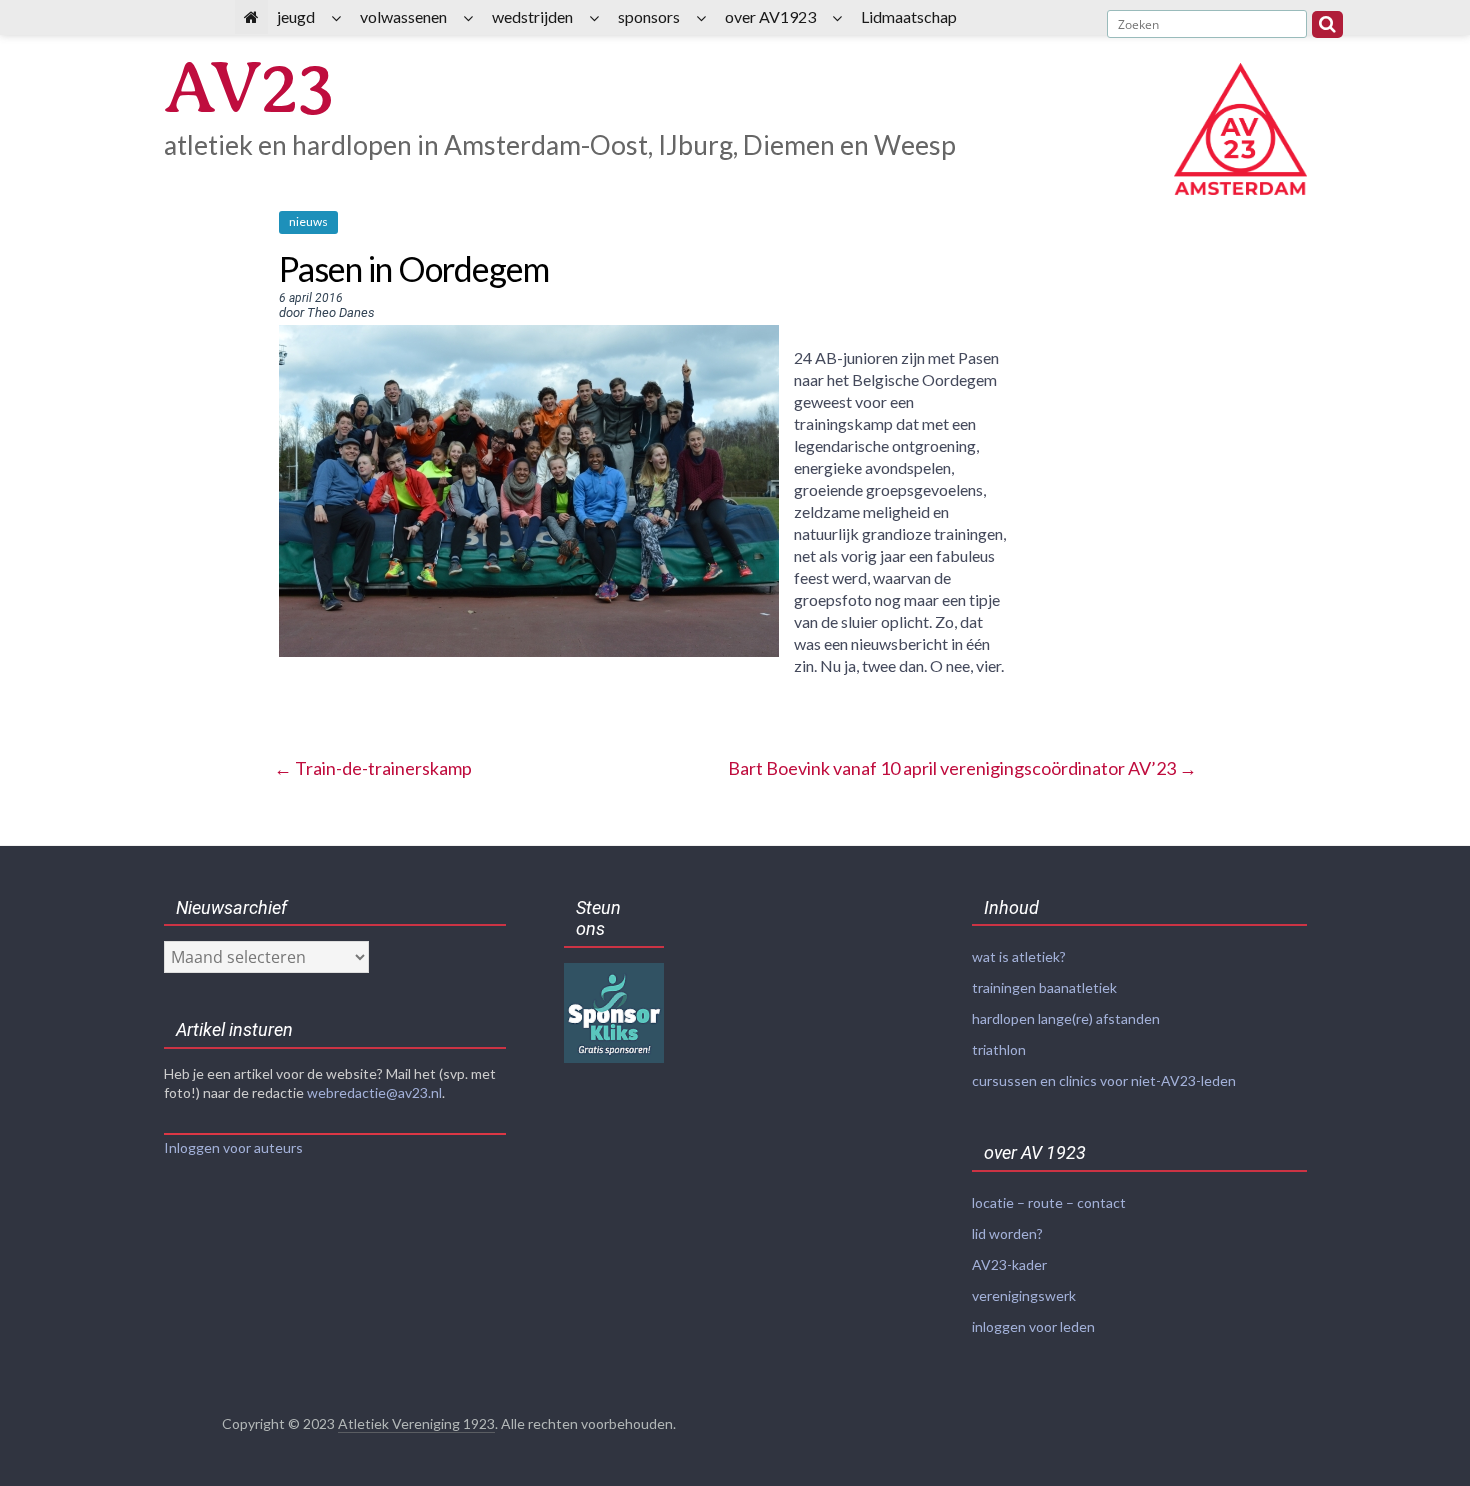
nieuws (308, 221)
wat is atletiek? (1019, 956)
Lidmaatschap (909, 16)
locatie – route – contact (1049, 1202)
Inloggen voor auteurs (233, 1147)
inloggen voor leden (1033, 1326)
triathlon (999, 1049)
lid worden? (1007, 1233)
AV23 (248, 87)
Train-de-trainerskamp (373, 768)
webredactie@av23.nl (374, 1092)
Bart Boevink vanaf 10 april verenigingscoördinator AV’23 (962, 768)
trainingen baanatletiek (1044, 987)
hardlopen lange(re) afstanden (1066, 1018)
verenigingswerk (1024, 1295)
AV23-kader (1009, 1264)
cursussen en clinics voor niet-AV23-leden (1104, 1080)
